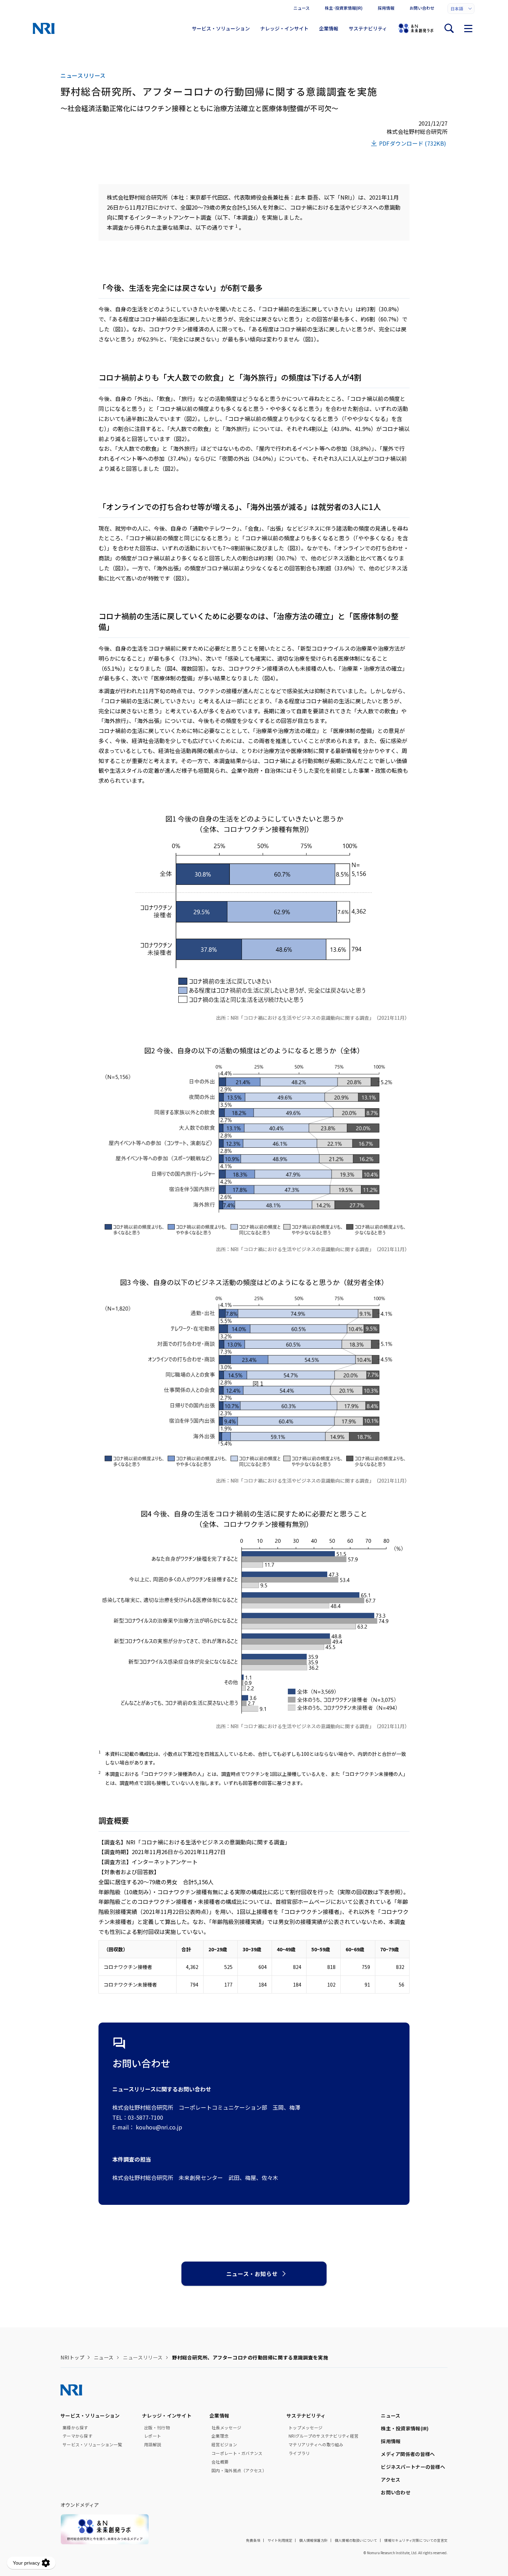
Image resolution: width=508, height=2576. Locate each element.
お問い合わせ (422, 8)
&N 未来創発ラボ (416, 28)
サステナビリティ (368, 28)
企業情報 (329, 28)
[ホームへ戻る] (44, 28)
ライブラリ (299, 2453)
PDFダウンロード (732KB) (413, 143)
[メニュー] (468, 28)
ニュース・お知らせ (252, 2274)
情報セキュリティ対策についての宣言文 (416, 2540)
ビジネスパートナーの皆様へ (413, 2467)
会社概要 (220, 2462)
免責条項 (253, 2540)
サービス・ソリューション (221, 28)
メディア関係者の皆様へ (408, 2454)
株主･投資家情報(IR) (344, 8)
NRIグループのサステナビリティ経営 (323, 2436)
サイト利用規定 (280, 2540)
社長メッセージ (226, 2428)
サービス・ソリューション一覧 (92, 2445)
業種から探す (75, 2428)
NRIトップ (72, 2357)
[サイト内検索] (449, 28)
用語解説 (153, 2445)
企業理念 (220, 2436)
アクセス (391, 2479)
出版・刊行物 (157, 2428)
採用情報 (386, 8)
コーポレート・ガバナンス (237, 2453)
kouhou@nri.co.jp (159, 2127)
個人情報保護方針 (313, 2540)
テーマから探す (77, 2436)
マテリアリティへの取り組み (316, 2445)
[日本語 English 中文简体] (461, 9)
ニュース (302, 8)
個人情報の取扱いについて (356, 2540)
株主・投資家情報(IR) (405, 2428)
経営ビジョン (224, 2445)
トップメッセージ (305, 2428)
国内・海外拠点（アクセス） (239, 2470)
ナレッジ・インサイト (284, 28)
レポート (153, 2436)
